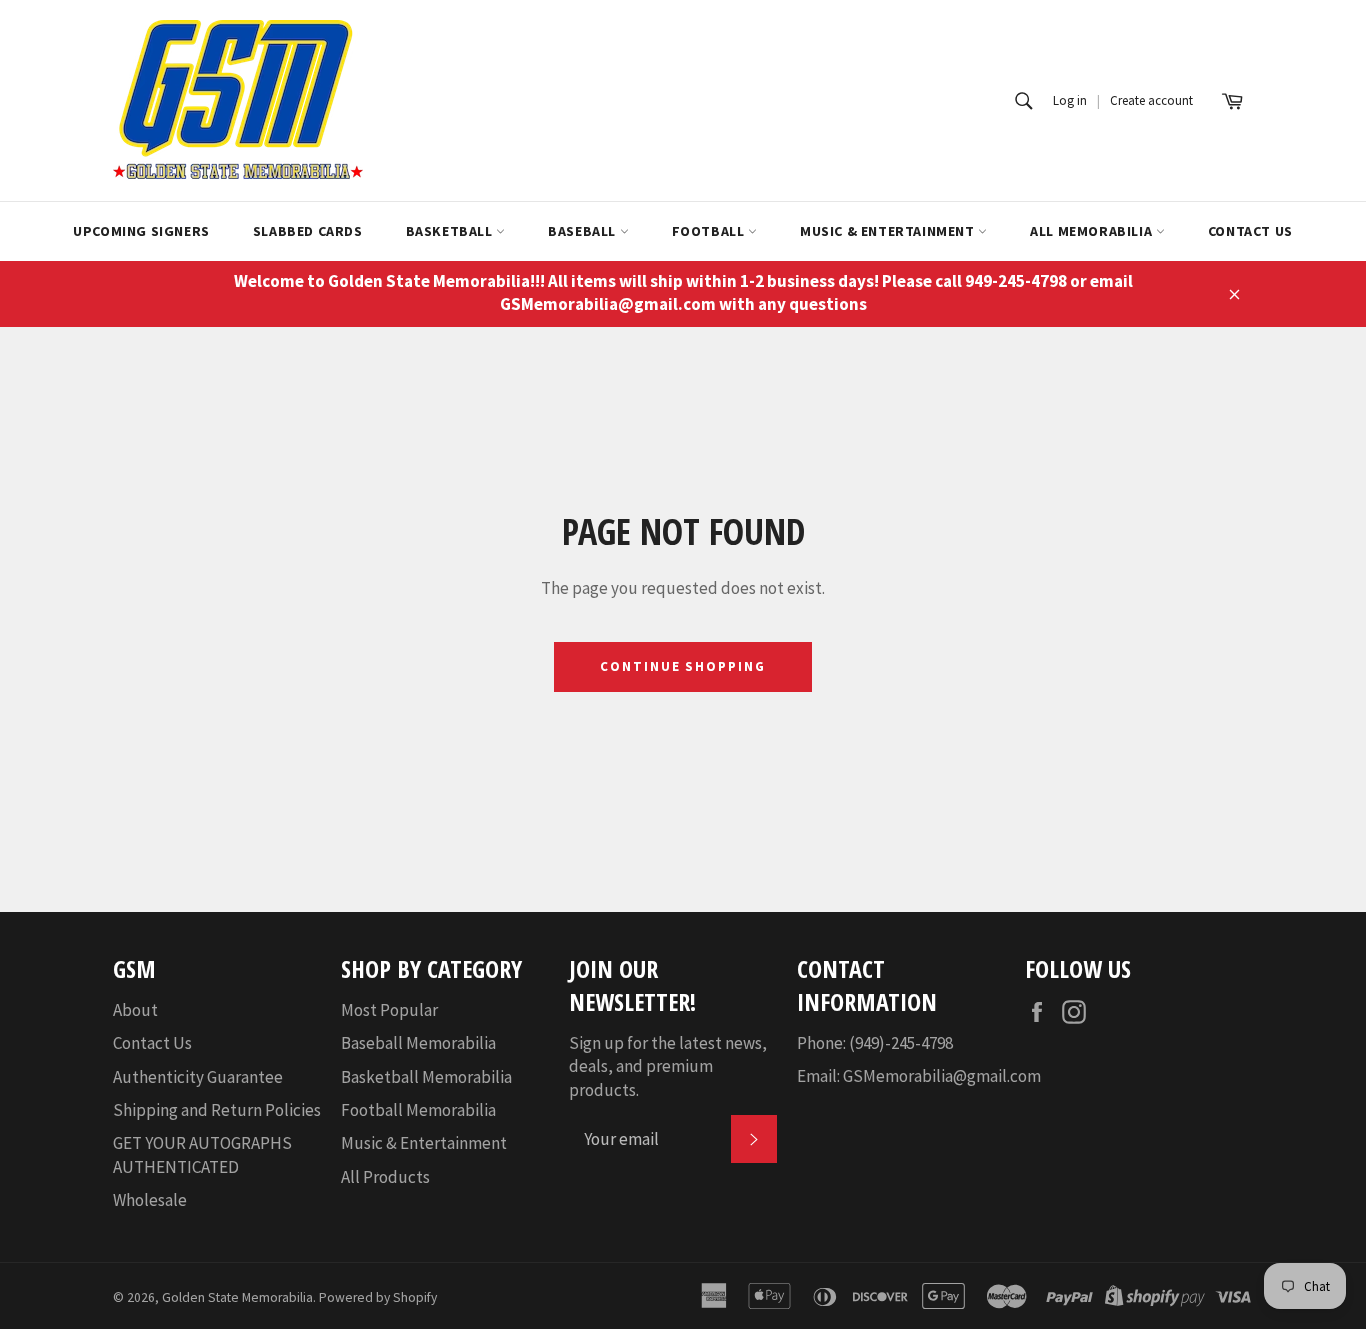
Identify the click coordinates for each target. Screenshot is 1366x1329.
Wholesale (150, 1200)
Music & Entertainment (889, 231)
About (135, 1010)
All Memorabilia (1093, 231)
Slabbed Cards (308, 231)
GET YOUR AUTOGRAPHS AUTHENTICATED (202, 1154)
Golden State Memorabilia (237, 1297)
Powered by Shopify (378, 1297)
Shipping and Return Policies (217, 1110)
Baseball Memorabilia (418, 1043)
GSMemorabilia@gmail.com (942, 1076)
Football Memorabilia (418, 1110)
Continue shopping (683, 666)
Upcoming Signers (141, 231)
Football (710, 231)
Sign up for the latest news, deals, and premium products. (668, 1066)
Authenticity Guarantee (198, 1077)
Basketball (451, 231)
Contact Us (1250, 231)
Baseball (583, 231)
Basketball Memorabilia (426, 1077)
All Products (385, 1177)
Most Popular (389, 1010)
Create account (1151, 100)
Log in (1070, 100)
